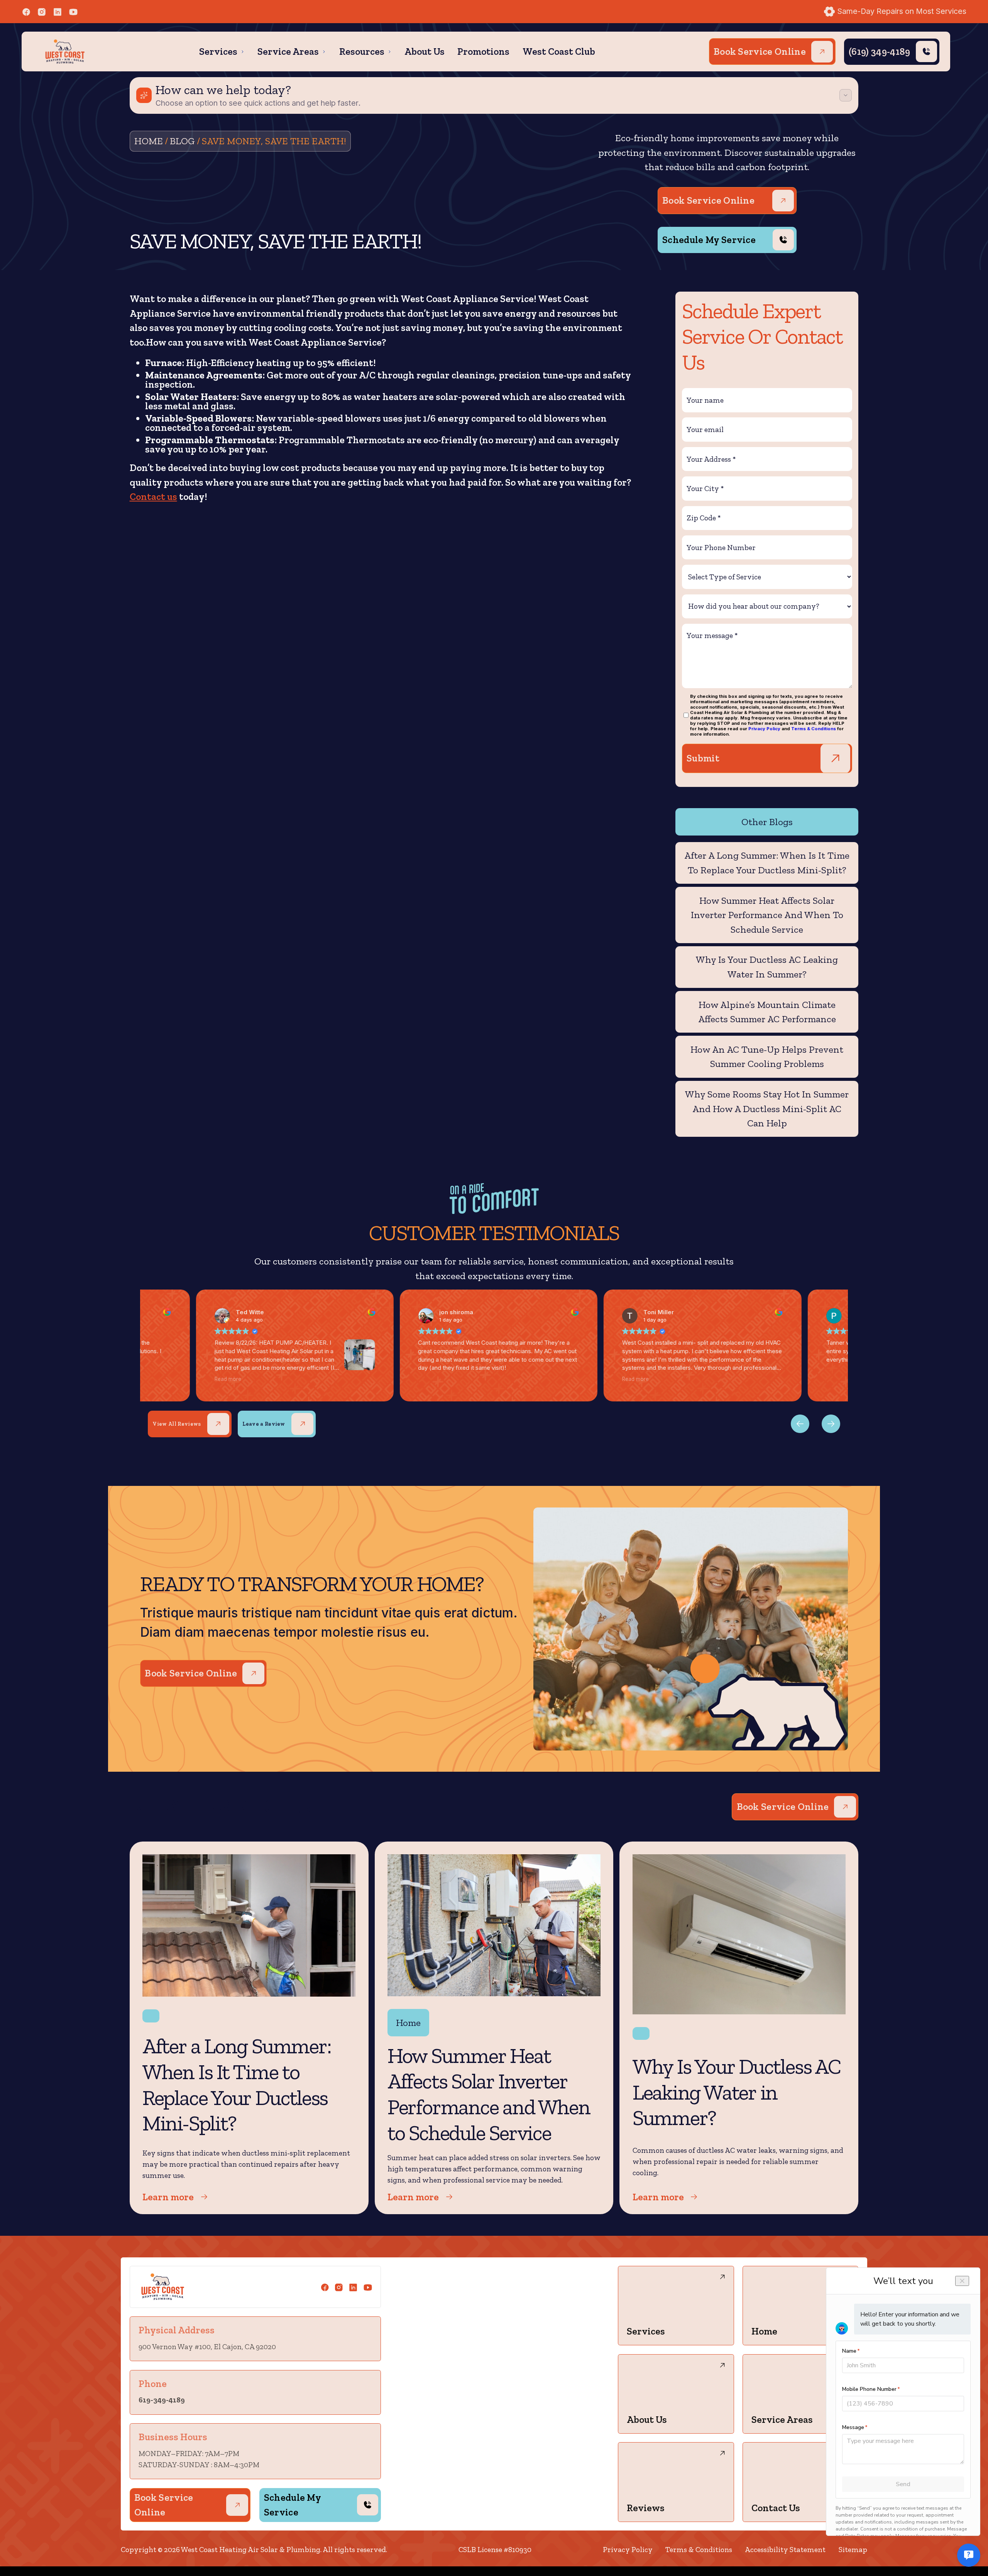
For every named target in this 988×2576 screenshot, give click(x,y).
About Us (425, 51)
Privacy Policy (764, 729)
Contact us (153, 496)
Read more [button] (228, 1379)
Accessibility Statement (785, 2550)
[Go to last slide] (831, 1424)
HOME (149, 141)
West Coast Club (559, 51)
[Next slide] (800, 1424)
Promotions (483, 51)
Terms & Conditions (814, 729)
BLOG (182, 141)
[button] (222, 52)
